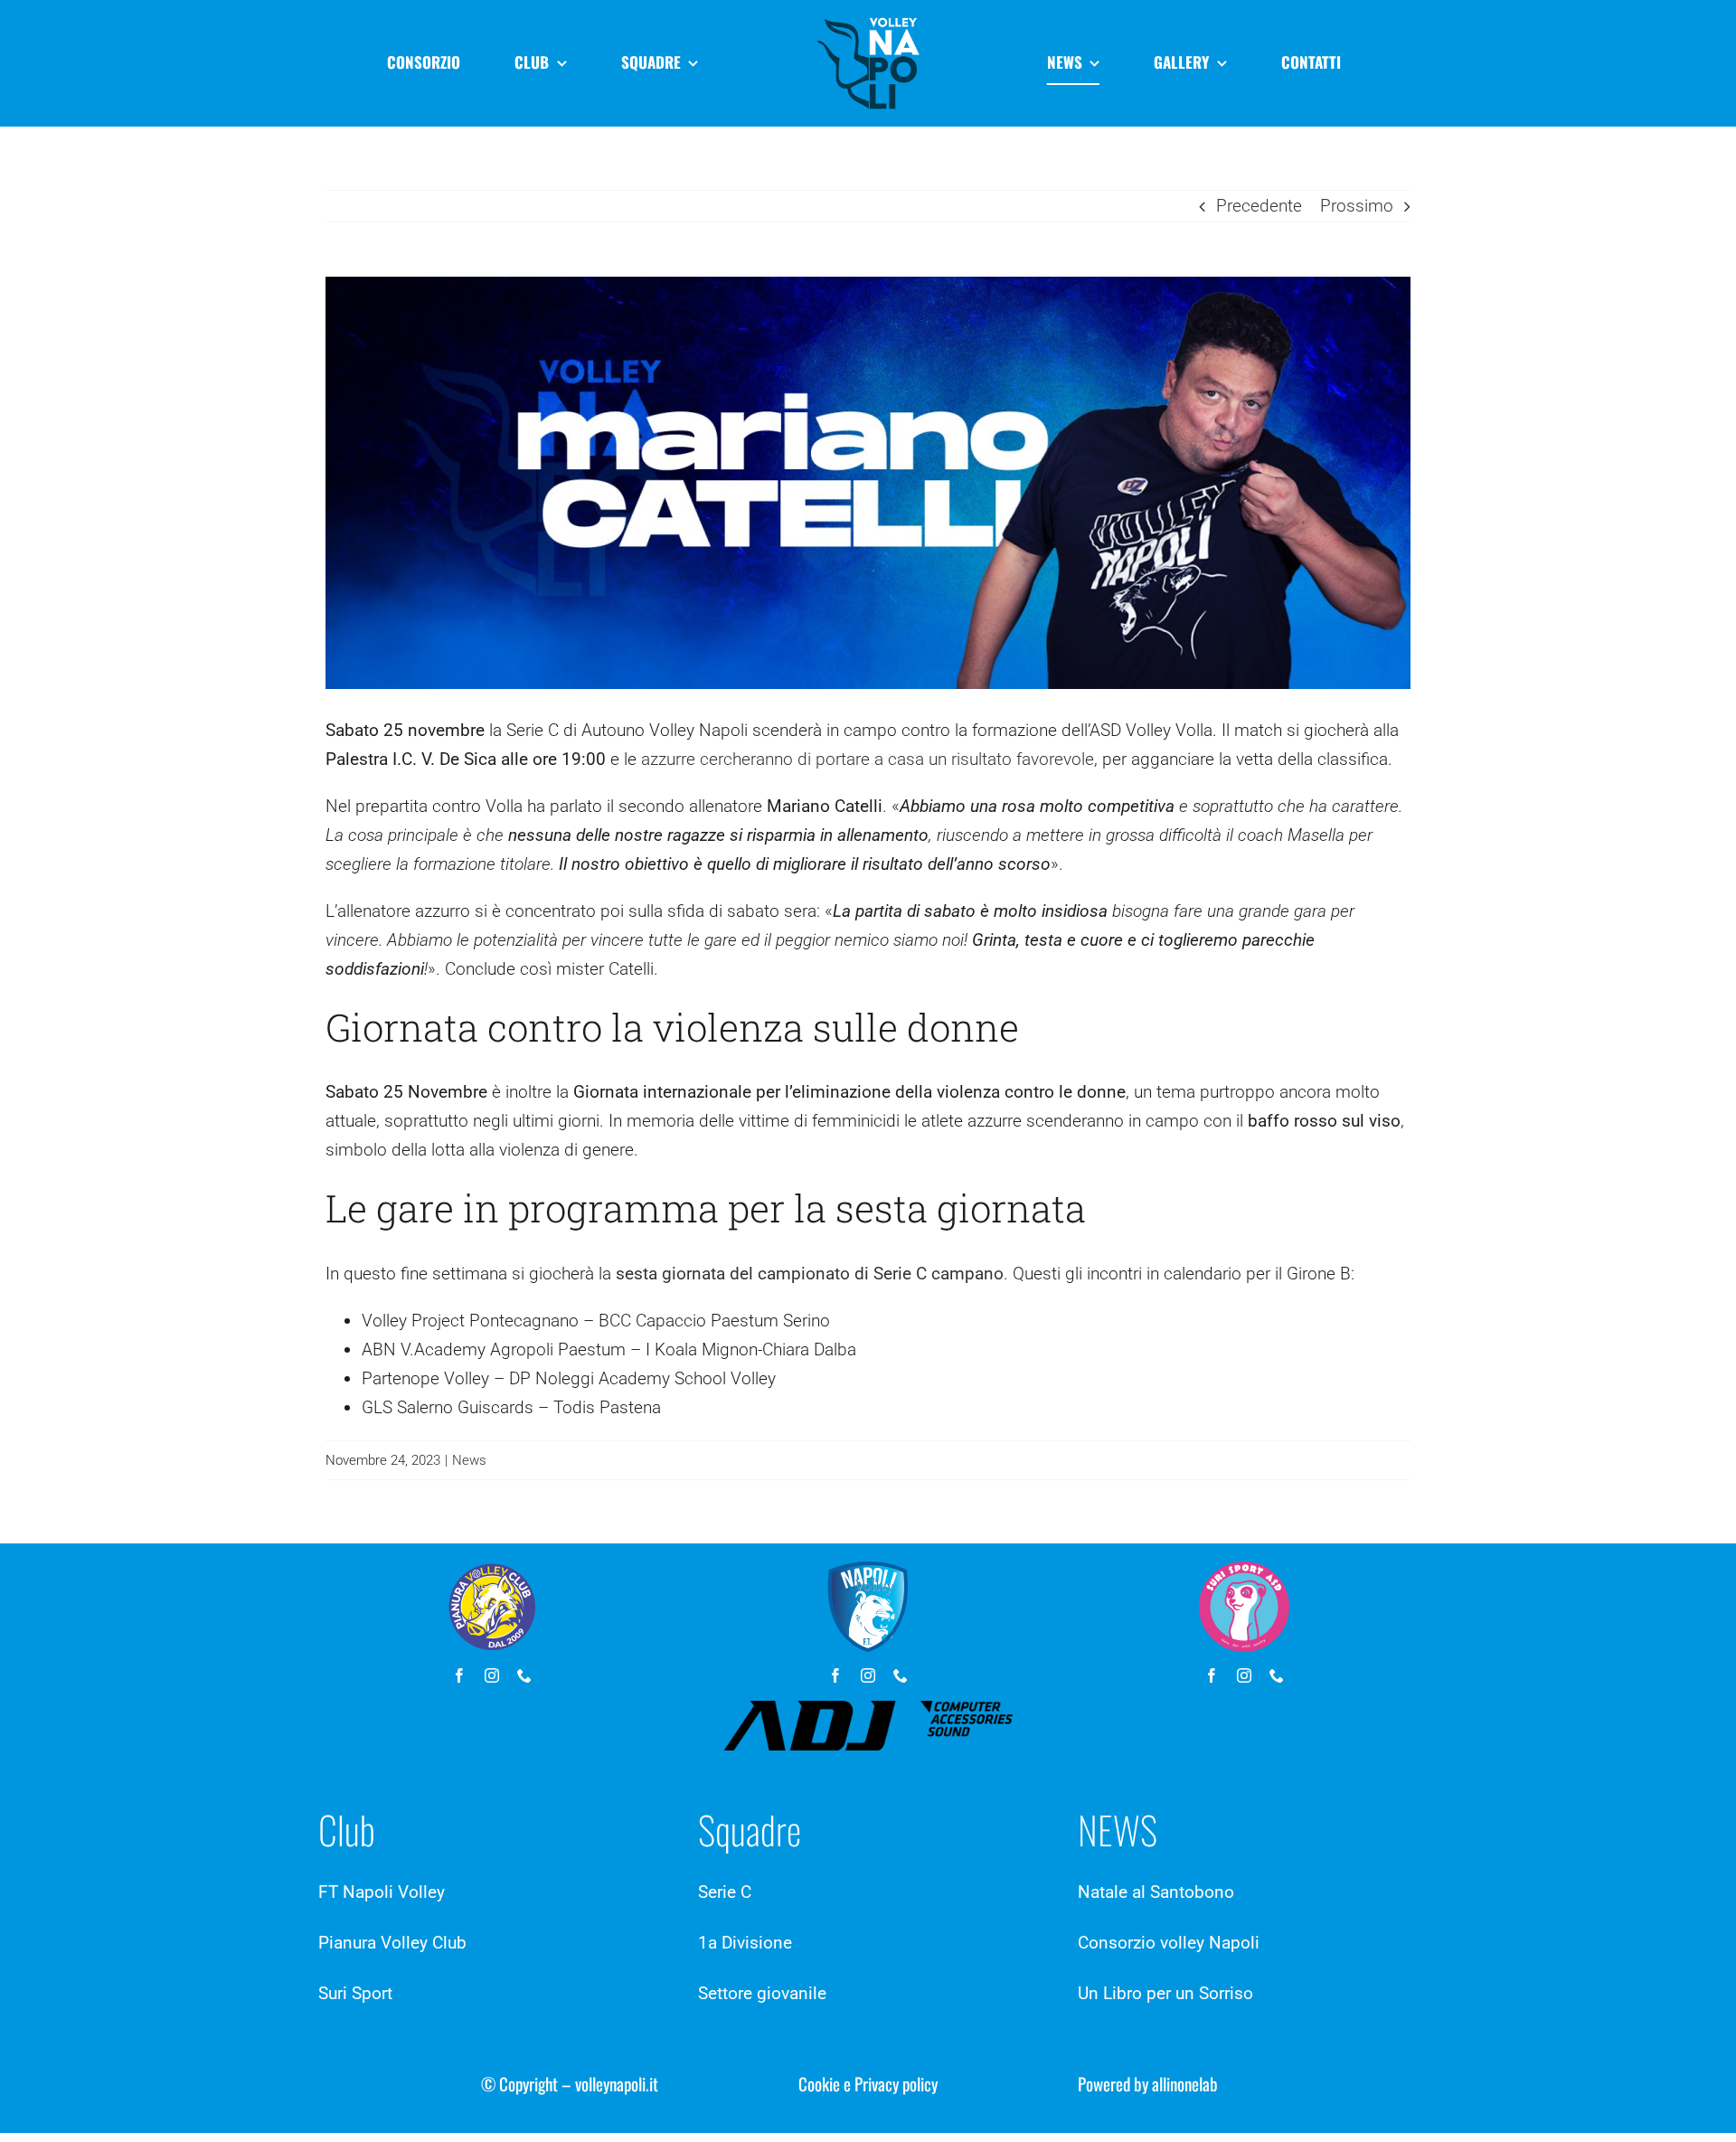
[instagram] (492, 1675)
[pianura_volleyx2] (868, 18)
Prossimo (1357, 206)
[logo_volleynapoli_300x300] (868, 1570)
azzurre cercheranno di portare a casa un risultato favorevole (868, 759)
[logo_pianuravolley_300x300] (492, 1570)
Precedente (1259, 206)
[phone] (524, 1675)
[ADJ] (868, 1709)
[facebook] (459, 1675)
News (469, 1460)
